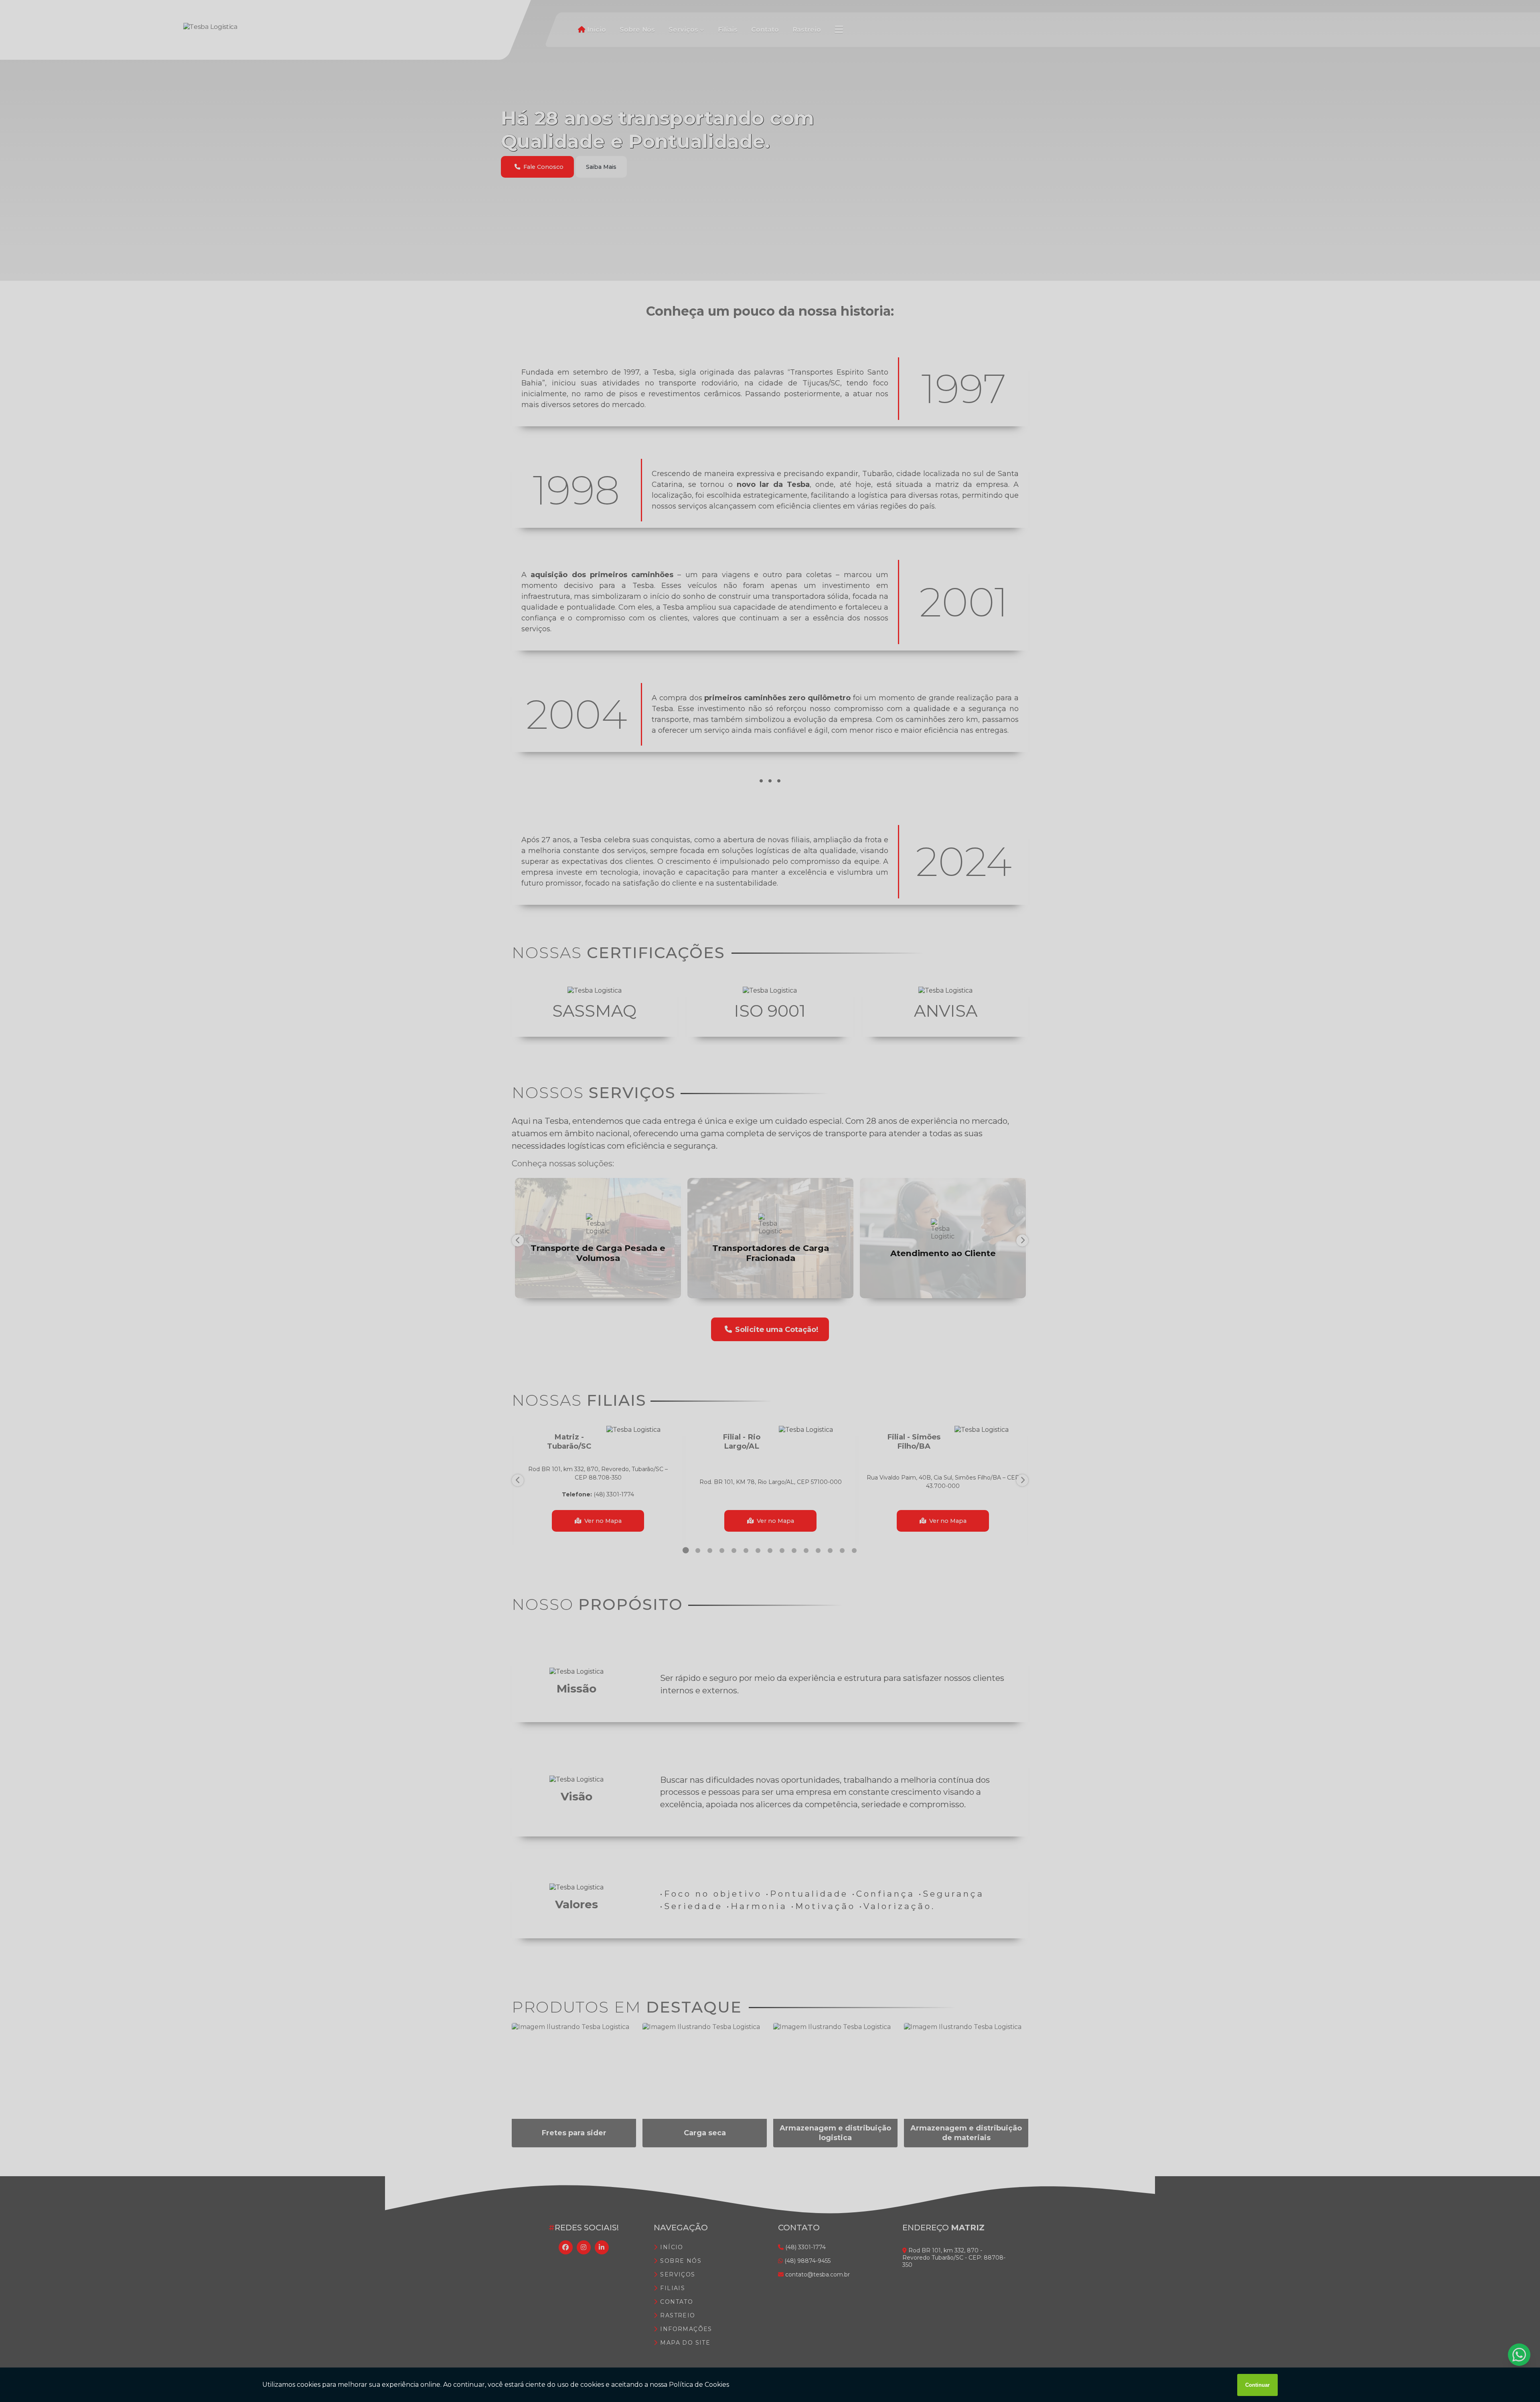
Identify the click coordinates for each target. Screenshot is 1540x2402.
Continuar (1257, 2385)
